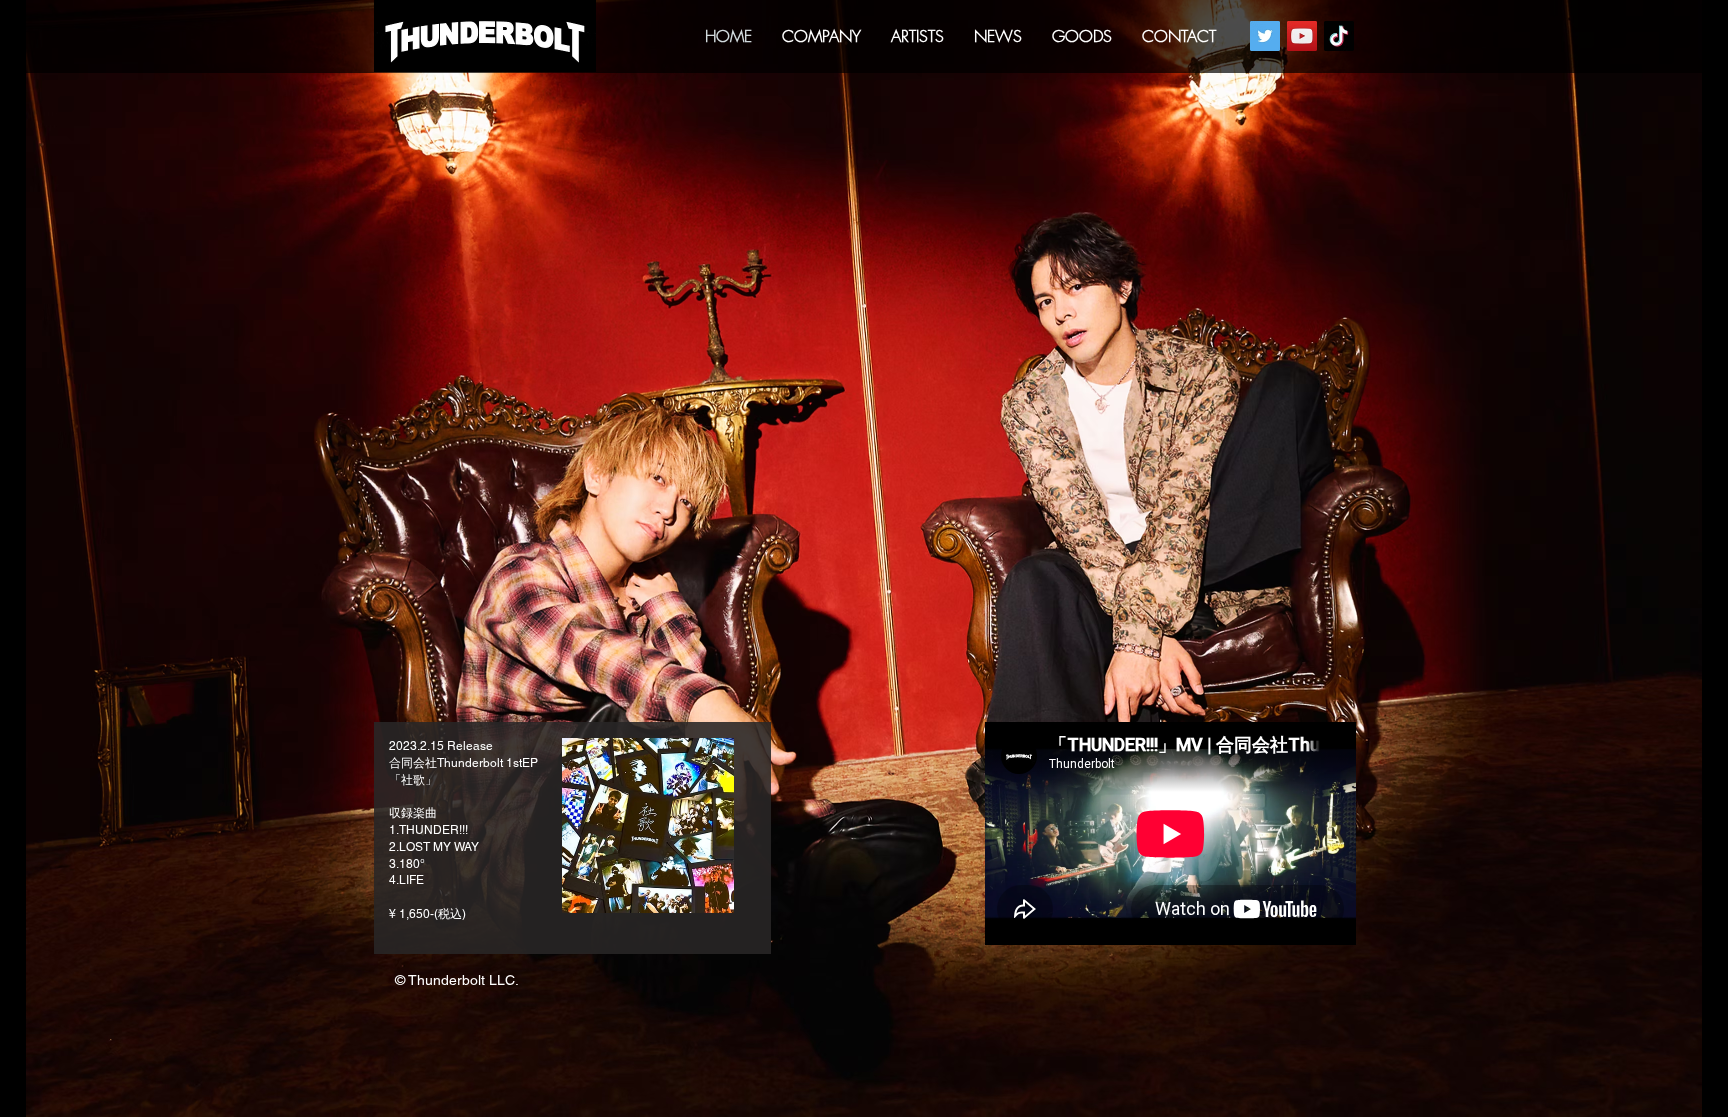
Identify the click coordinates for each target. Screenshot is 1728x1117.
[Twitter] (1265, 36)
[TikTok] (1339, 36)
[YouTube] (1302, 36)
